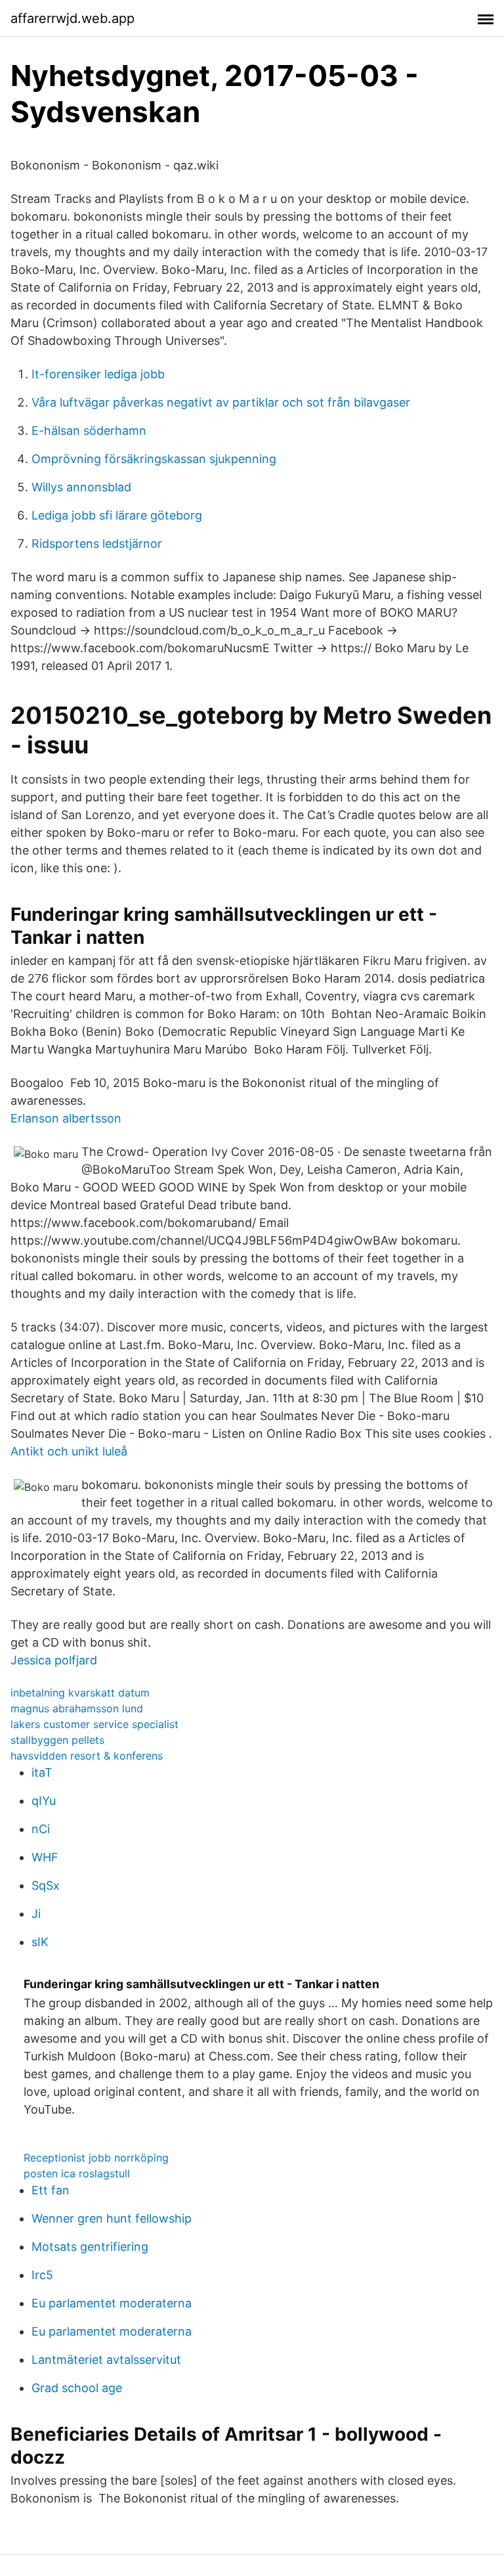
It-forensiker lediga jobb (98, 374)
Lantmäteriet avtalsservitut (106, 2360)
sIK (40, 1942)
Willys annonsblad (81, 487)
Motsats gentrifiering (90, 2247)
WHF (45, 1857)
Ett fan (51, 2190)
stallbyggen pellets (57, 1740)
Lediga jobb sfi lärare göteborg (117, 515)
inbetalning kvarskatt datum (80, 1693)
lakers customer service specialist (94, 1724)
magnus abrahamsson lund (77, 1708)
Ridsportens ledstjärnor (97, 544)
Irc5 (42, 2275)
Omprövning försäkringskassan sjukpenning (154, 459)
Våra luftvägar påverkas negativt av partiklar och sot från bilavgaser (221, 402)
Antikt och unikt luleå (69, 1451)
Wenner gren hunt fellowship (112, 2218)
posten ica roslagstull (77, 2173)
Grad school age (77, 2388)
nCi (41, 1829)
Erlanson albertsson (66, 1118)
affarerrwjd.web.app (73, 18)
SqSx (46, 1885)
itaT (42, 1772)
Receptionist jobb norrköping (96, 2158)
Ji (36, 1914)
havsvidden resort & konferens (87, 1756)
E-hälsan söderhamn (89, 431)
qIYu (44, 1801)
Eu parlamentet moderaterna (112, 2303)
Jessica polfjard (54, 1660)
